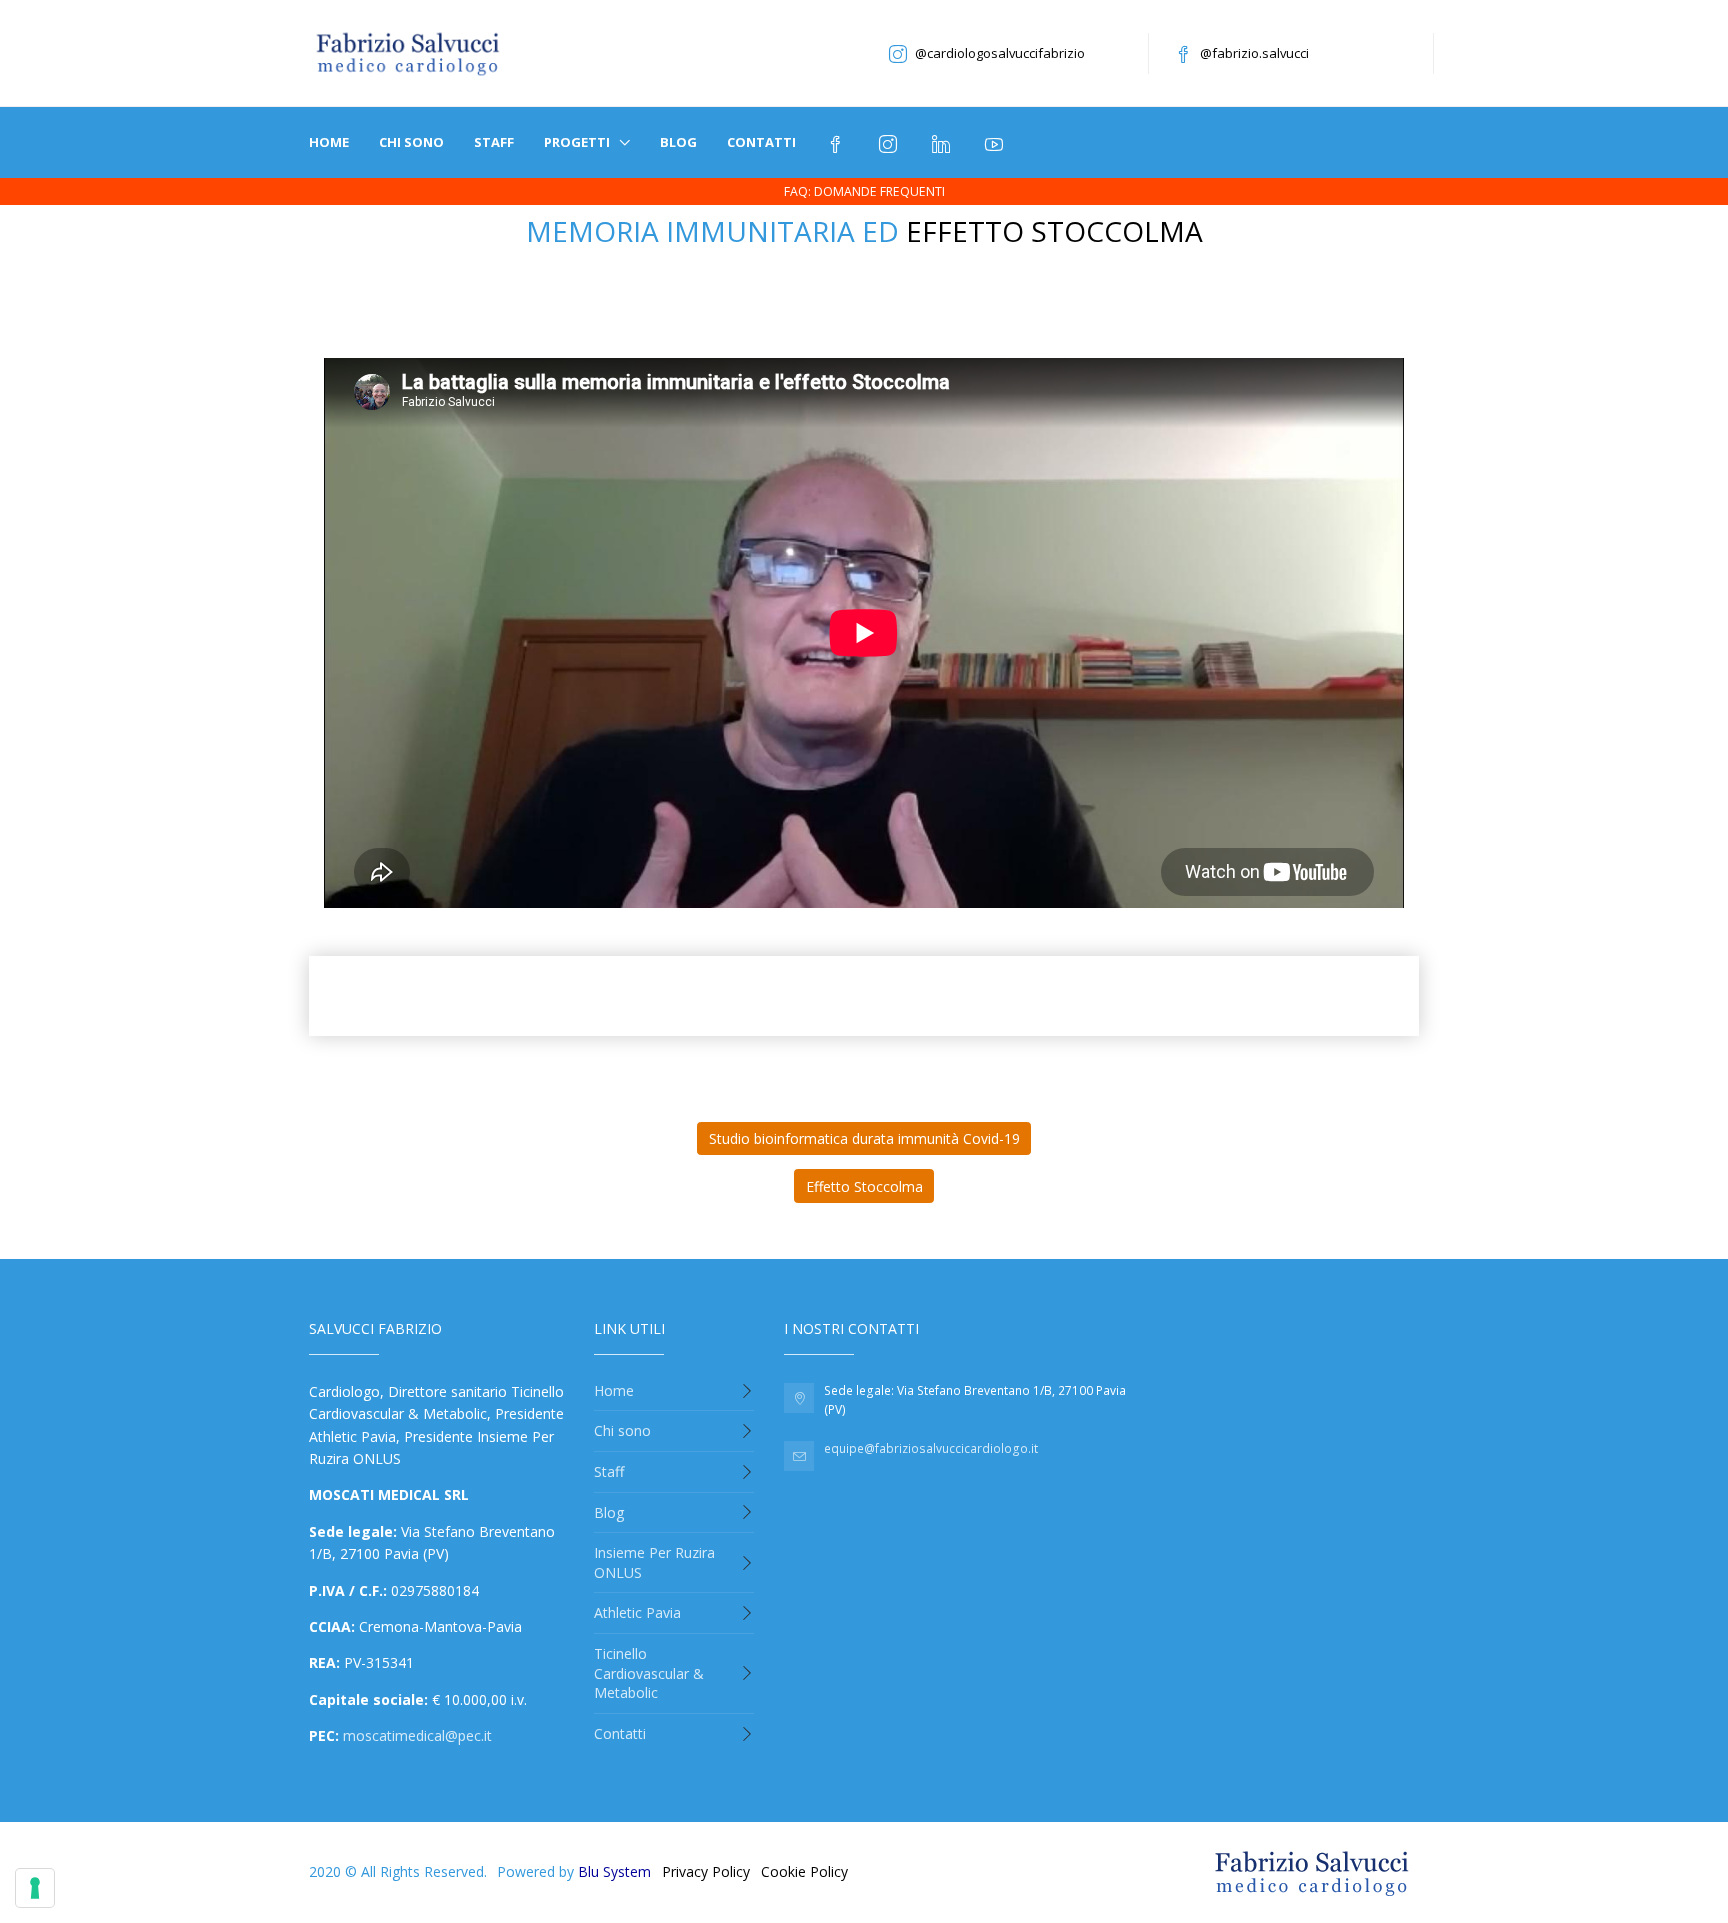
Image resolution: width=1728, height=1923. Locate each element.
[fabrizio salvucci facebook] (837, 142)
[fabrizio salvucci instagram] (890, 142)
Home (329, 142)
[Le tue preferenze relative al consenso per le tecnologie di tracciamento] (35, 1888)
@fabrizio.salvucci (1254, 53)
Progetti (578, 142)
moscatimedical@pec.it (417, 1735)
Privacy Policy (706, 1871)
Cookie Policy (804, 1871)
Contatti (761, 142)
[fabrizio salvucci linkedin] (943, 142)
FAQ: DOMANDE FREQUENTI (864, 191)
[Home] (409, 53)
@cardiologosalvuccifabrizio (1000, 53)
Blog (678, 142)
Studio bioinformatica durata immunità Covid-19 (864, 1138)
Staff (494, 142)
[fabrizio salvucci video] (996, 142)
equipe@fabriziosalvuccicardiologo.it (931, 1448)
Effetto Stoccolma (864, 1186)
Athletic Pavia (637, 1612)
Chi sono (411, 142)
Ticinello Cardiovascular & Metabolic (649, 1673)
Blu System (614, 1871)
